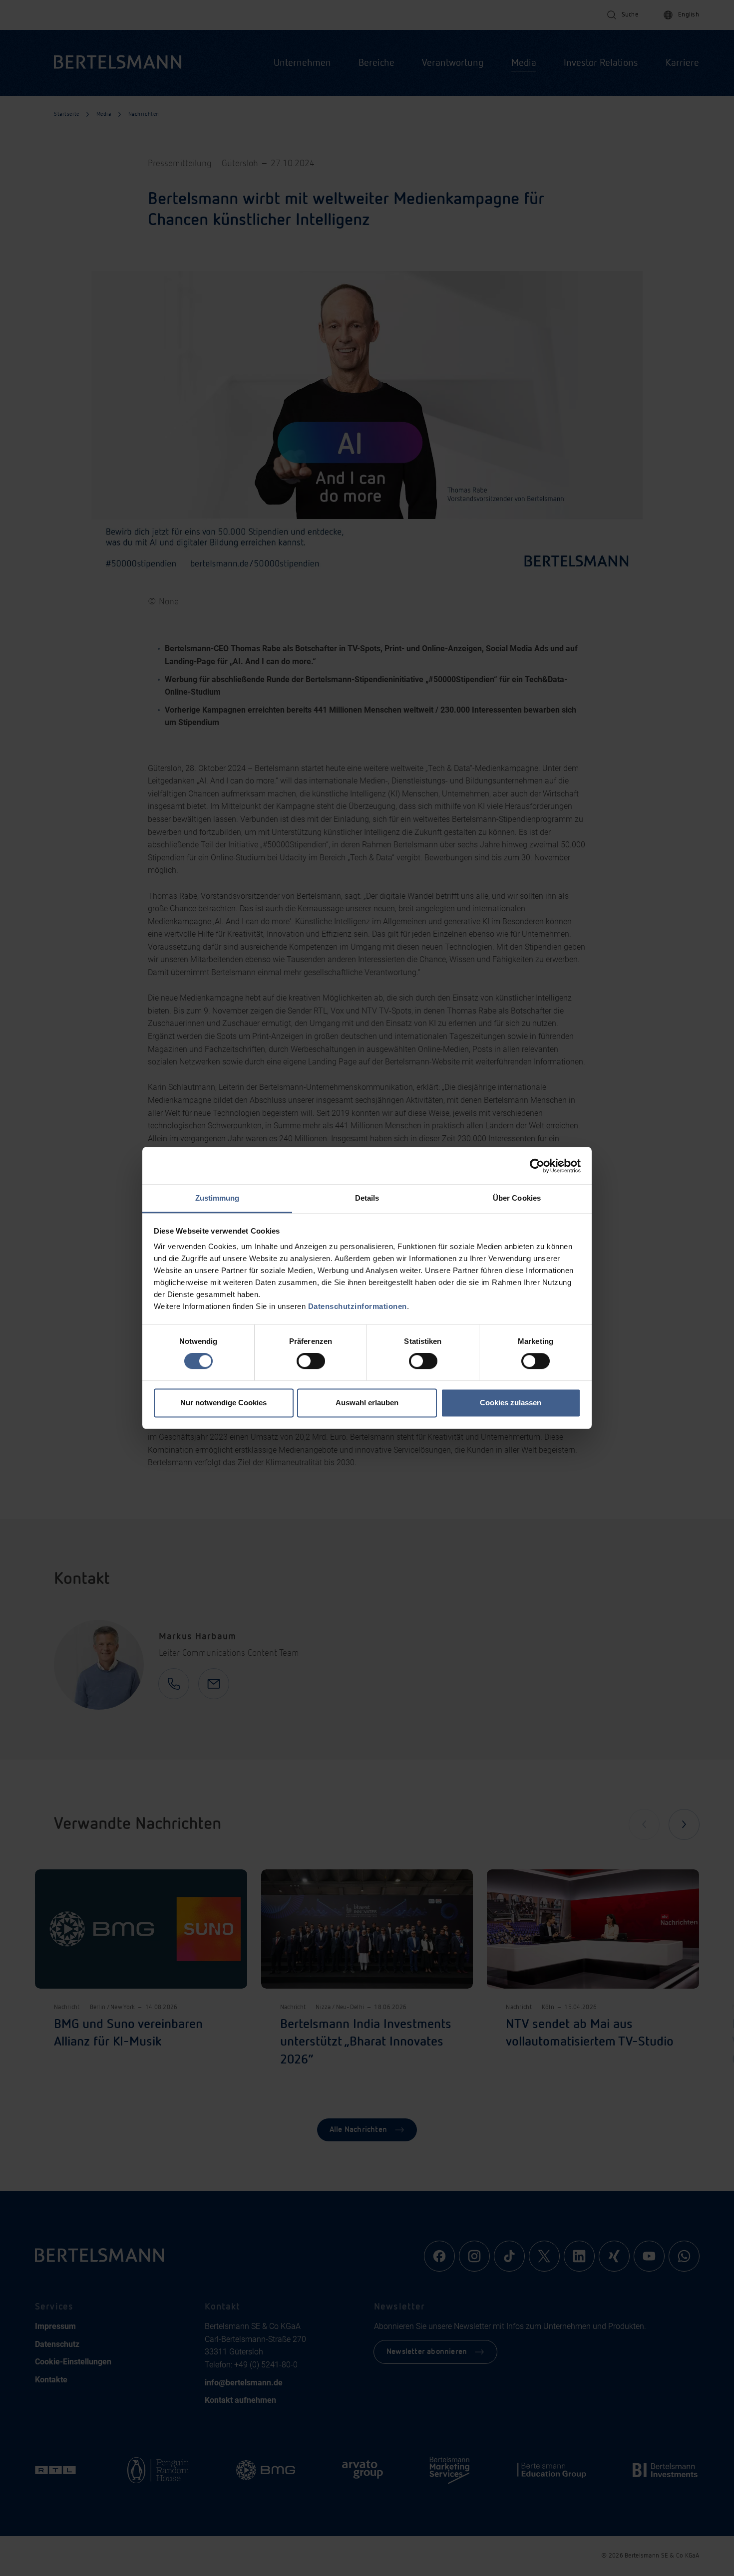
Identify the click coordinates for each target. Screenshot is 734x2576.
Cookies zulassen (511, 1403)
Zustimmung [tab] (217, 1198)
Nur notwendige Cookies (223, 1403)
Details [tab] (367, 1198)
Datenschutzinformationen (358, 1306)
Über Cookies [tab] (517, 1198)
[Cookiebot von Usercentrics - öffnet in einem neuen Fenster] (537, 1166)
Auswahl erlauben (367, 1403)
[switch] (311, 1361)
